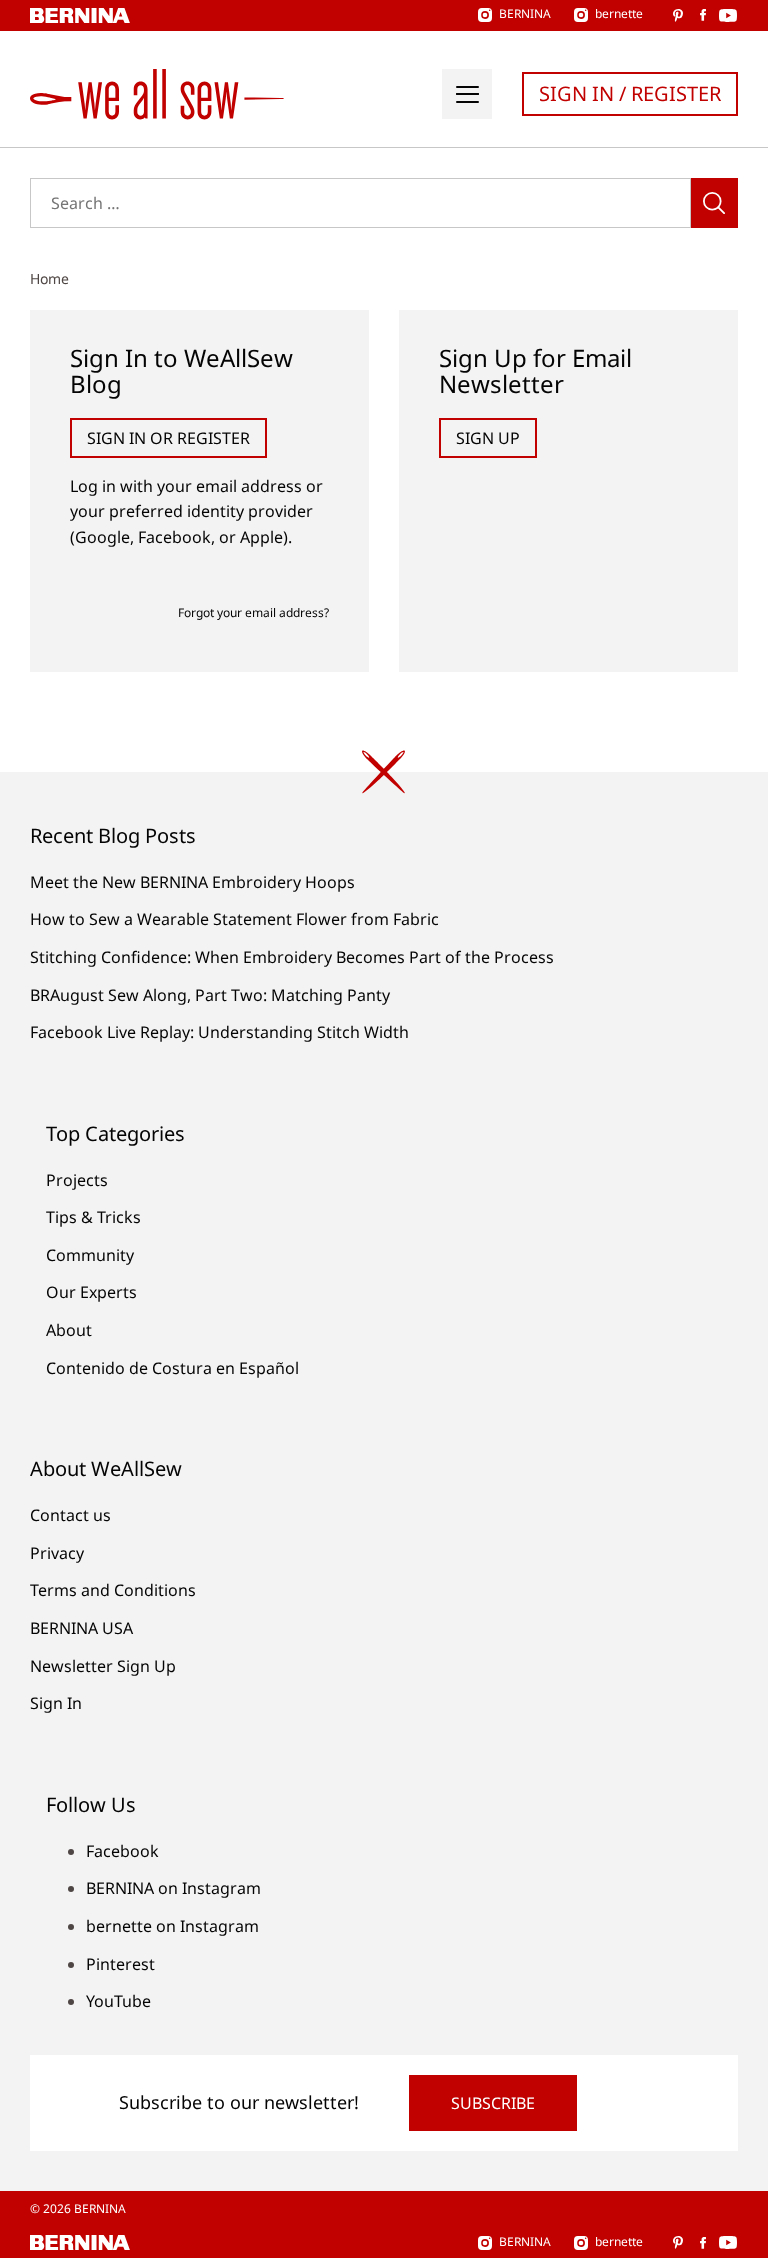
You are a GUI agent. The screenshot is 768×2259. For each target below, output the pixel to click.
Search (714, 203)
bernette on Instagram (172, 1926)
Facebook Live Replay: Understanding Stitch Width (219, 1032)
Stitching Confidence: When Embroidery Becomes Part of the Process (292, 957)
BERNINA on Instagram (173, 1888)
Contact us (70, 1515)
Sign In (56, 1703)
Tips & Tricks (93, 1217)
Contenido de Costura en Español (172, 1368)
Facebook (122, 1851)
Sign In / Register (630, 93)
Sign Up (488, 438)
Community (90, 1255)
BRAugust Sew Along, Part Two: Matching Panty (210, 995)
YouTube (118, 2001)
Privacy (57, 1553)
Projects (77, 1180)
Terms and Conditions (113, 1590)
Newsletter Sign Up (103, 1666)
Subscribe (493, 2103)
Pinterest (120, 1964)
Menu (467, 94)
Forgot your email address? (253, 612)
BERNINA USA (81, 1628)
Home (49, 278)
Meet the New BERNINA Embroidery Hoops (192, 882)
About (69, 1330)
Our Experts (91, 1292)
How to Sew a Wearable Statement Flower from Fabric (234, 919)
